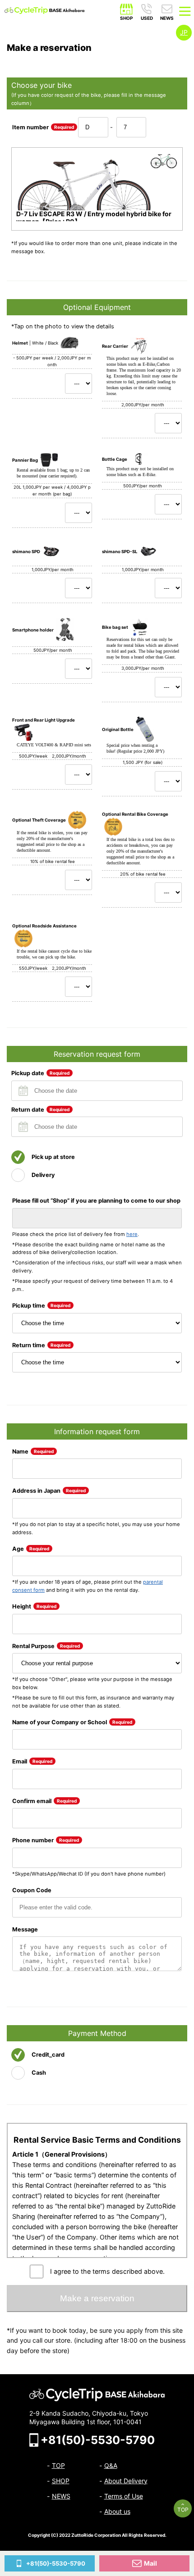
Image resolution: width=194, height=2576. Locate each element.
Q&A (111, 2465)
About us (117, 2511)
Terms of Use (124, 2496)
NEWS (61, 2496)
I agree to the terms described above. (107, 2271)
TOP (183, 2510)
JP (184, 32)
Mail (150, 2563)
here (132, 1234)
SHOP (61, 2481)
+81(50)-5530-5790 (56, 2563)
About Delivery (126, 2481)
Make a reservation (97, 2298)
